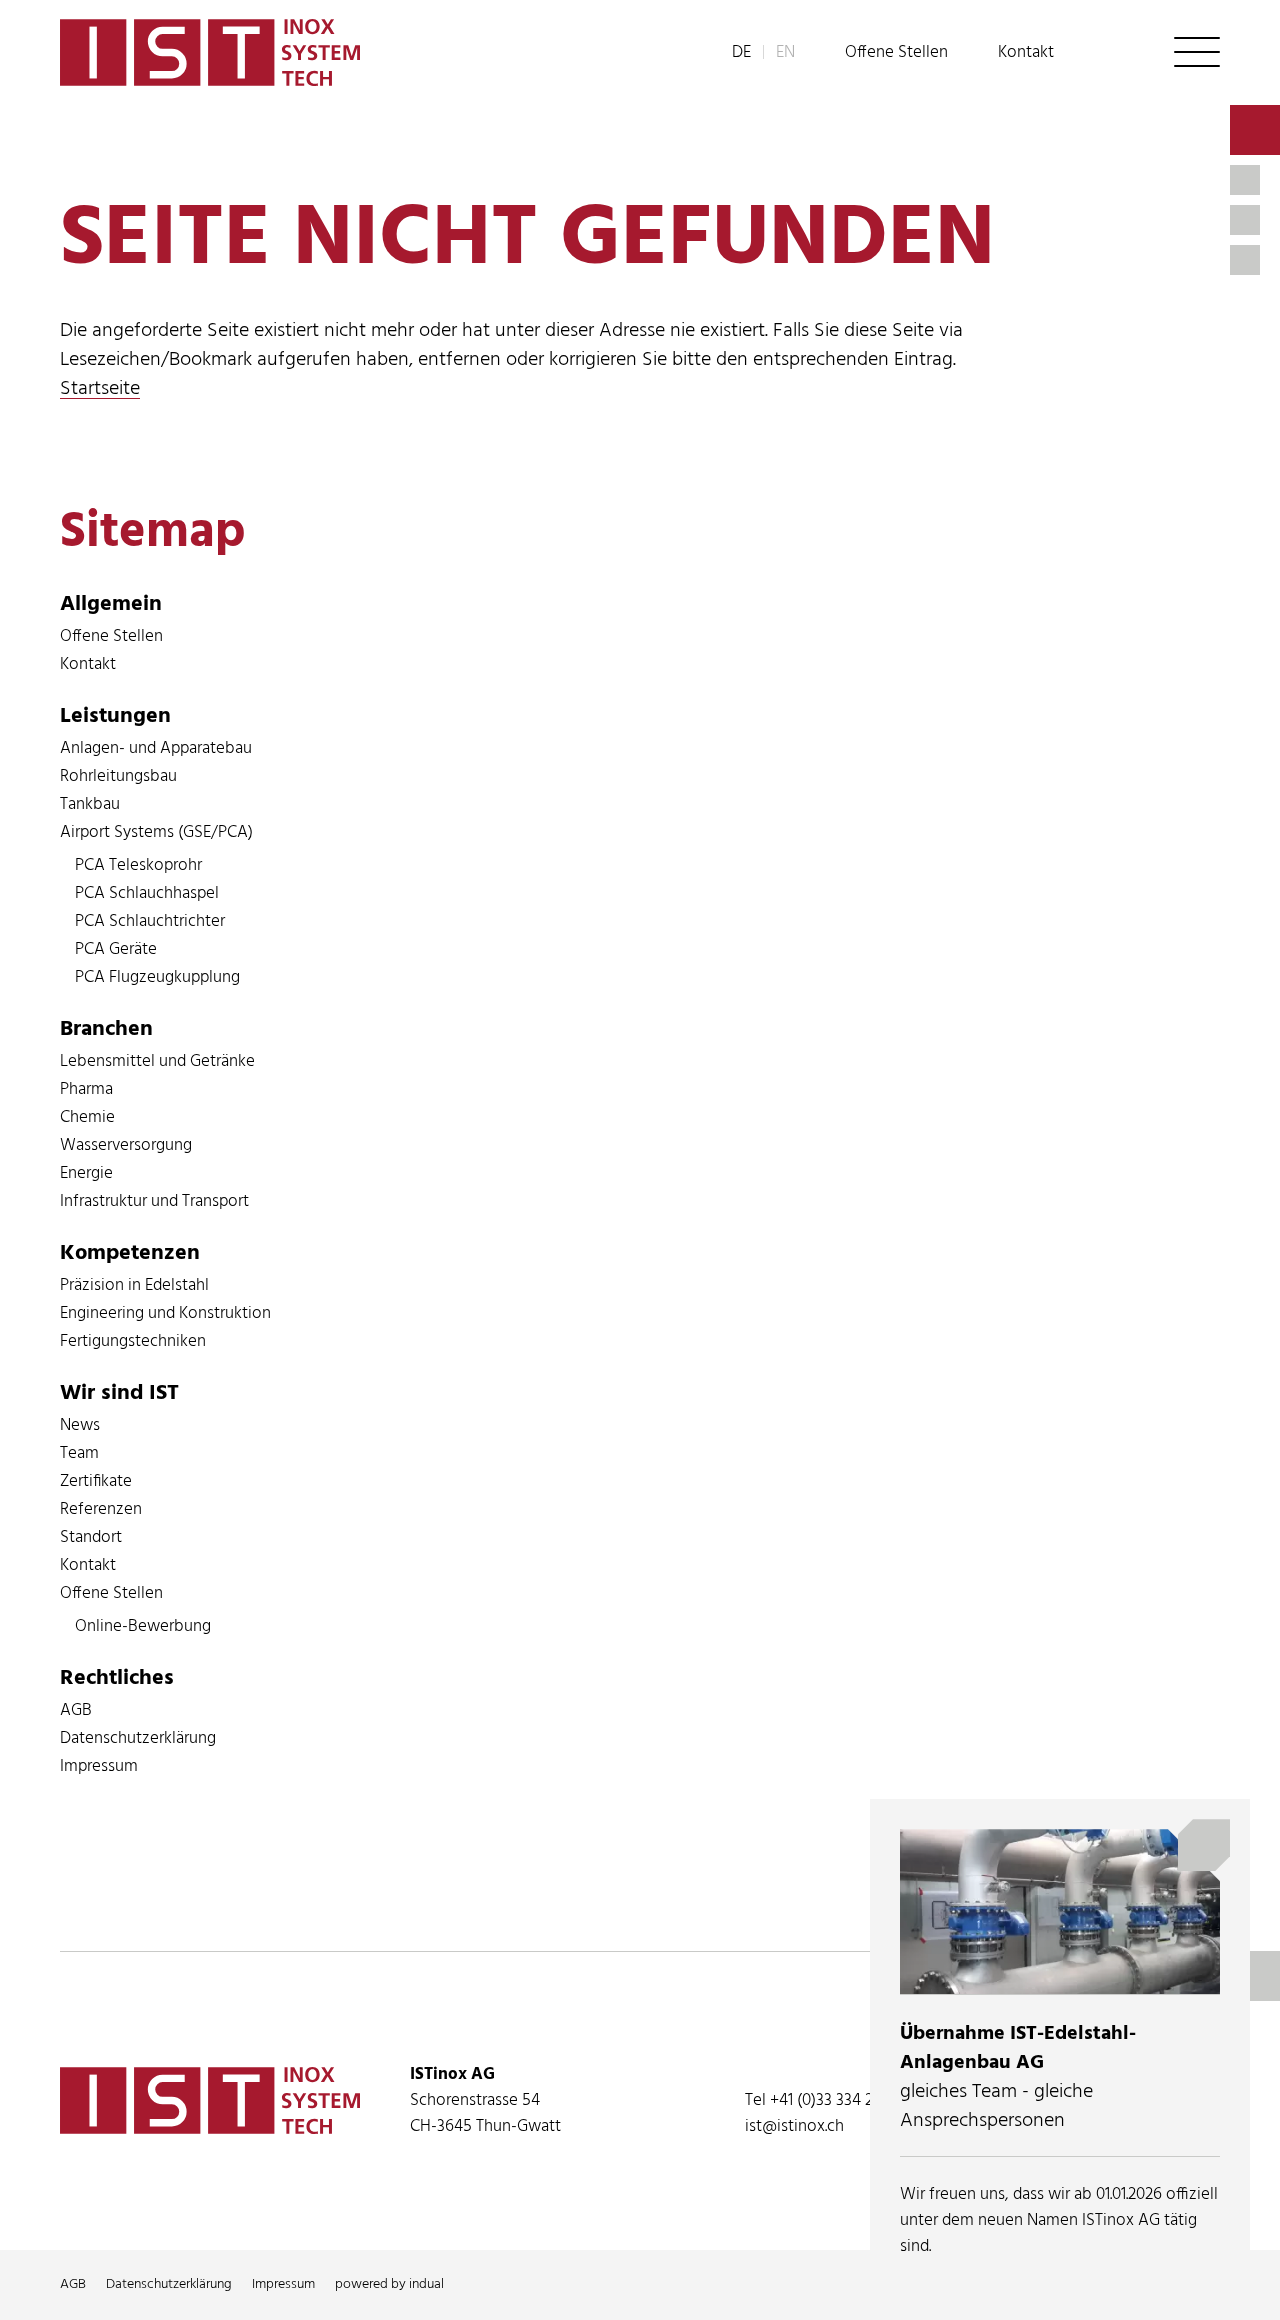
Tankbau (90, 804)
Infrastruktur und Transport (154, 1201)
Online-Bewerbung (143, 1626)
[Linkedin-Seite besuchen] (1245, 180)
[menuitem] (896, 53)
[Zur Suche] (1114, 52)
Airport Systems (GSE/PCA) (156, 832)
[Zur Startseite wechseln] (210, 52)
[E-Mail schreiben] (1255, 130)
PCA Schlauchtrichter (150, 921)
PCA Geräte (116, 949)
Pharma (86, 1089)
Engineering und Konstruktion (165, 1313)
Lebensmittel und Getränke (157, 1061)
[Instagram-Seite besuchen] (1245, 220)
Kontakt (88, 664)
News (80, 1425)
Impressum (99, 1766)
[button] (1197, 52)
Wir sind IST (119, 1393)
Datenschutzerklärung (138, 1738)
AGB (76, 1710)
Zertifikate (96, 1481)
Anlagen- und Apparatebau (156, 748)
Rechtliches (117, 1678)
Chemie (87, 1117)
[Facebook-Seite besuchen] (1245, 260)
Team (79, 1453)
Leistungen (115, 716)
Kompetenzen (130, 1253)
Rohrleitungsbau (118, 776)
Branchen (106, 1029)
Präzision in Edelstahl (134, 1285)
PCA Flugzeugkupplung (157, 977)
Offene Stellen (111, 636)
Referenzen (101, 1509)
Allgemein (111, 604)
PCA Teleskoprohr (138, 865)
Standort (91, 1537)
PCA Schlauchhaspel (147, 893)
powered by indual (389, 2284)
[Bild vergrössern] (1060, 1911)
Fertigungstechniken (133, 1341)
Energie (86, 1173)
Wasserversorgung (126, 1145)
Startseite (100, 389)
